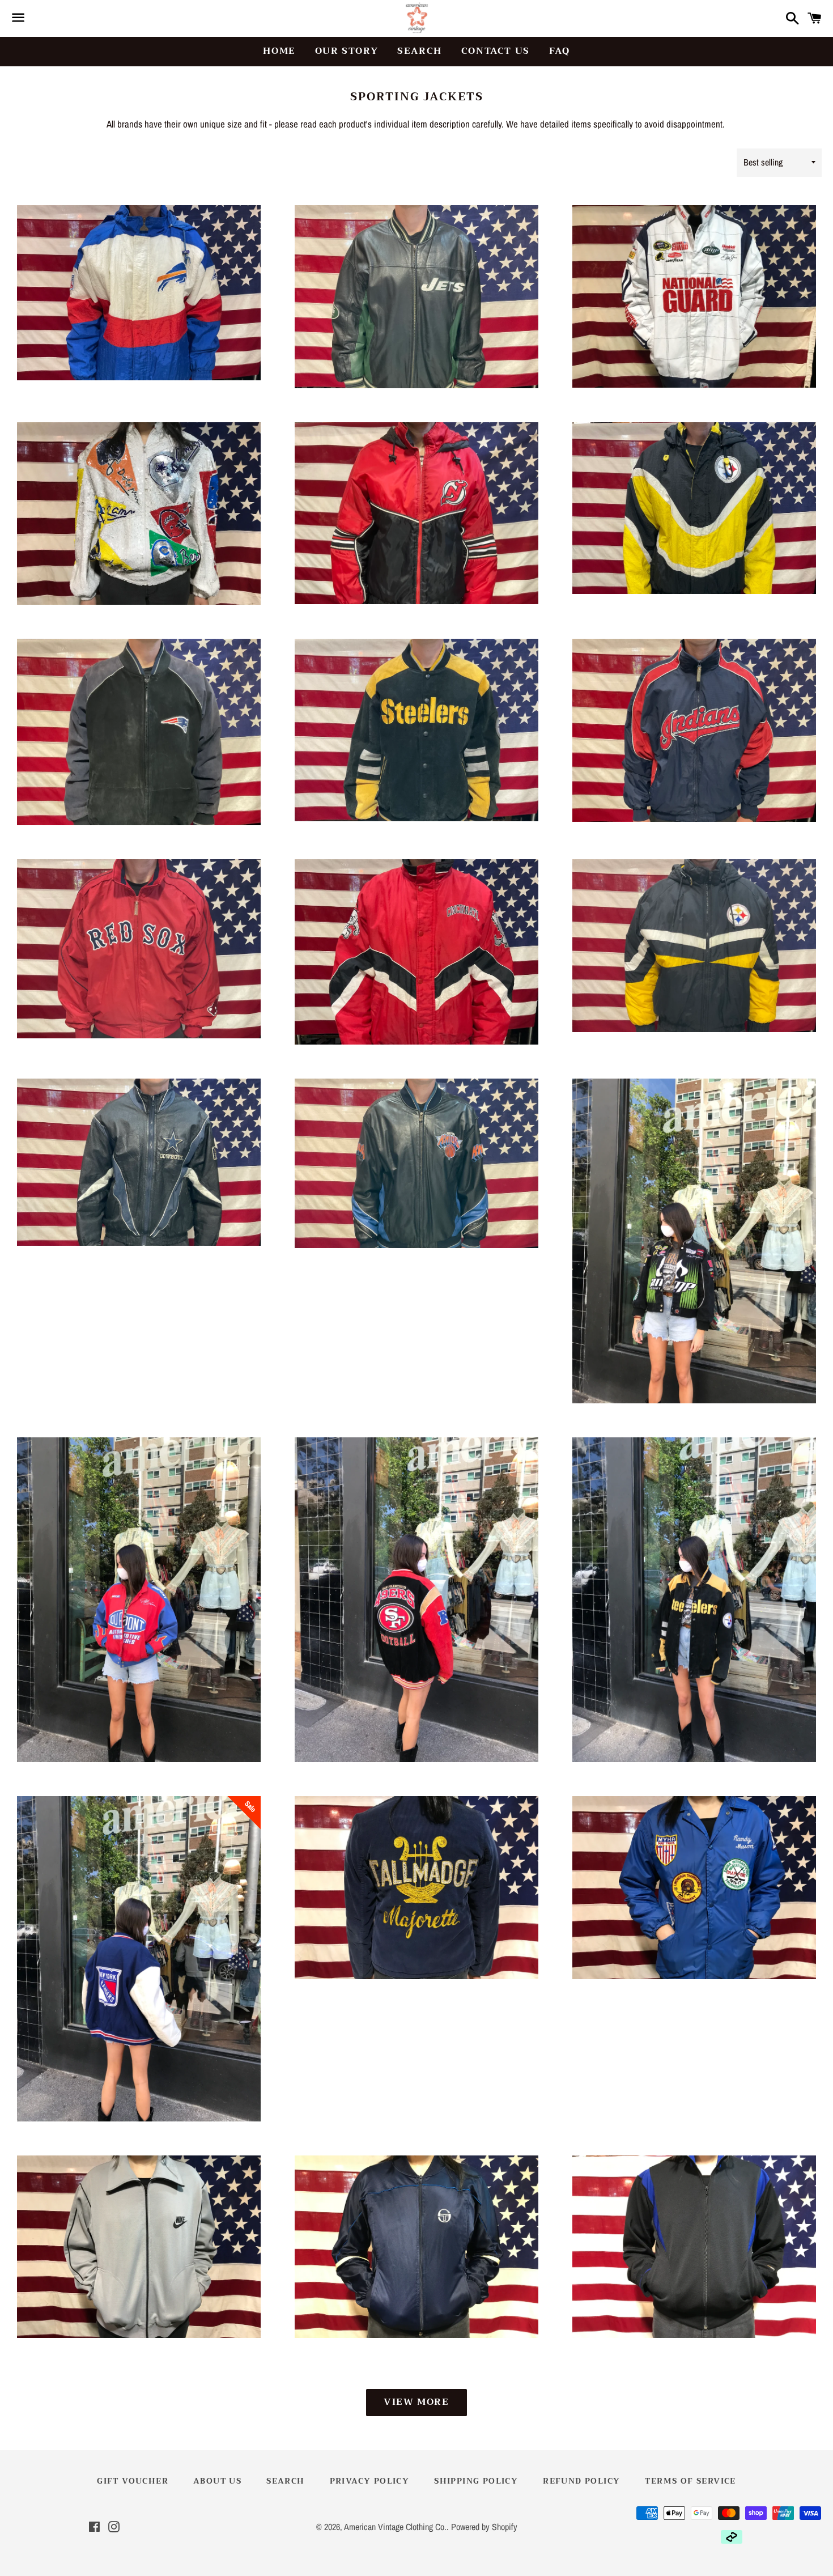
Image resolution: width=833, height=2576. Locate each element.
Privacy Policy (370, 2481)
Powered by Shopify (484, 2527)
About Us (217, 2481)
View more (416, 2402)
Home (279, 51)
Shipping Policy (476, 2481)
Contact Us (496, 51)
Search (420, 51)
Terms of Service (690, 2481)
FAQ (560, 51)
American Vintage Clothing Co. (395, 2527)
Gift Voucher (133, 2481)
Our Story (347, 51)
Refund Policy (581, 2481)
